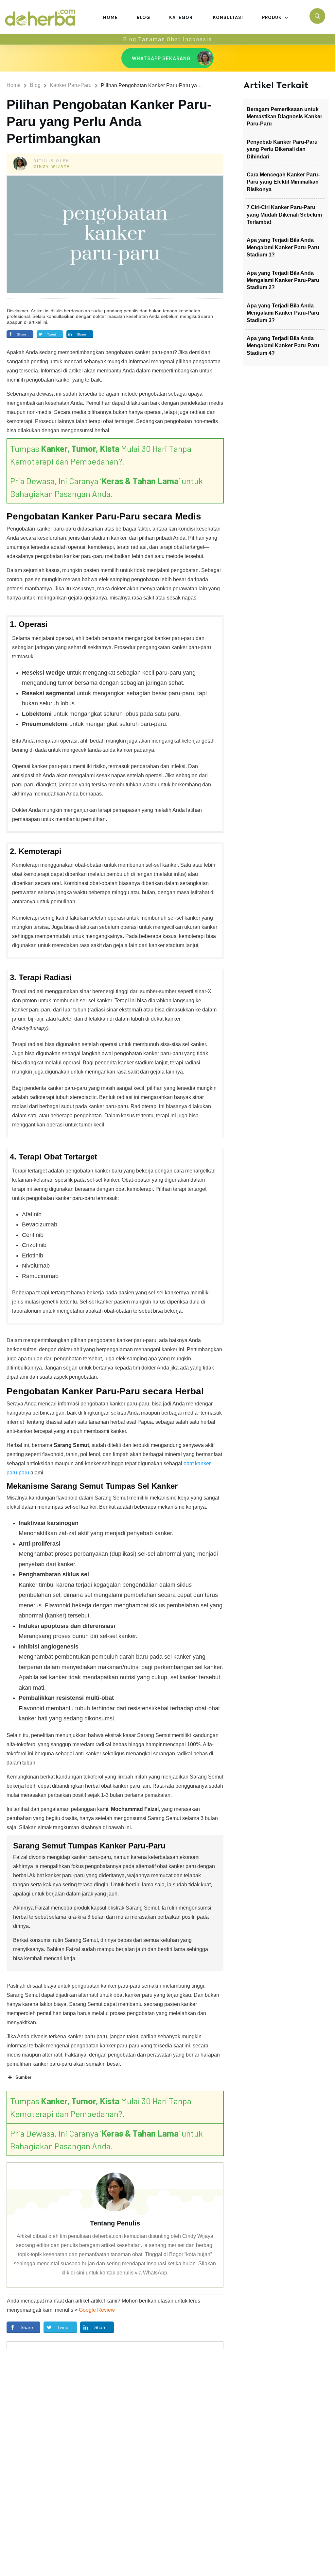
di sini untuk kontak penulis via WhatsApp (119, 2273)
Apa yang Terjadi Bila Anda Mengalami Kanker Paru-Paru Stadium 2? (283, 280)
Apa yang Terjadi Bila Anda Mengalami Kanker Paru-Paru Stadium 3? (283, 313)
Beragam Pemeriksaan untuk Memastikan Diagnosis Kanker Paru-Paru (284, 117)
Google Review (97, 2310)
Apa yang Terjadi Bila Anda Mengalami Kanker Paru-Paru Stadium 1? (283, 247)
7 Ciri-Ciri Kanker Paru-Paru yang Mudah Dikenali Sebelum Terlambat (284, 215)
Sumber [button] (23, 2077)
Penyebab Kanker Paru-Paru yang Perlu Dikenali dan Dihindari (282, 149)
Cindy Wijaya (52, 166)
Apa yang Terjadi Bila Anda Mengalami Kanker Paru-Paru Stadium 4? (283, 346)
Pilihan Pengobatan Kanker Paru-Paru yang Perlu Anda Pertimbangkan (109, 122)
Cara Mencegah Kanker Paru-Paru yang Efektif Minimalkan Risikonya (283, 182)
